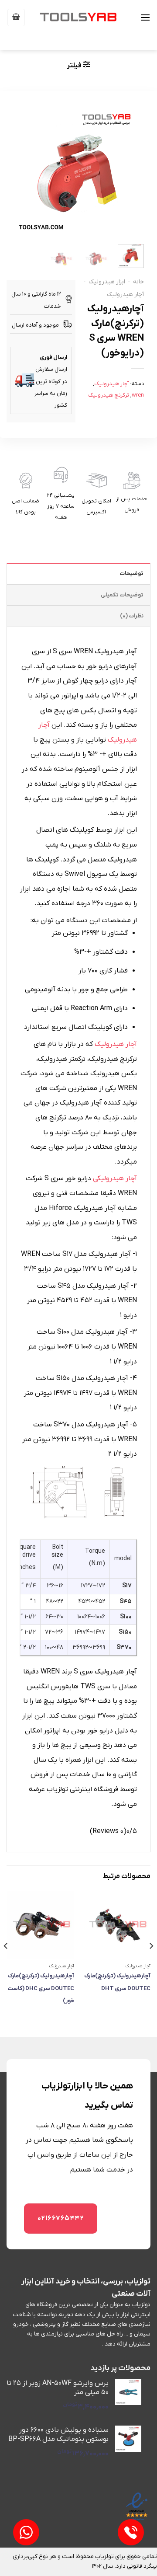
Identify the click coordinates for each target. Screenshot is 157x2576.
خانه (138, 282)
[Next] (6, 1964)
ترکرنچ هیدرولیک (109, 395)
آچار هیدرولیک (125, 295)
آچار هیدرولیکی (115, 1178)
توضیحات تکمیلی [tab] (122, 595)
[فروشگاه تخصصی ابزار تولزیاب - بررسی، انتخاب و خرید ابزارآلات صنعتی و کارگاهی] (78, 17)
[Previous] (151, 1964)
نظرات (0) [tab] (132, 616)
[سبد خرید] (16, 17)
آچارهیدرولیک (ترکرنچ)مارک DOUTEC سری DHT (117, 1982)
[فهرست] (145, 17)
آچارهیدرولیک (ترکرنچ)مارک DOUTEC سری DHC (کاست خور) (41, 1988)
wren (138, 395)
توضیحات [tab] (131, 573)
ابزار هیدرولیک (107, 282)
